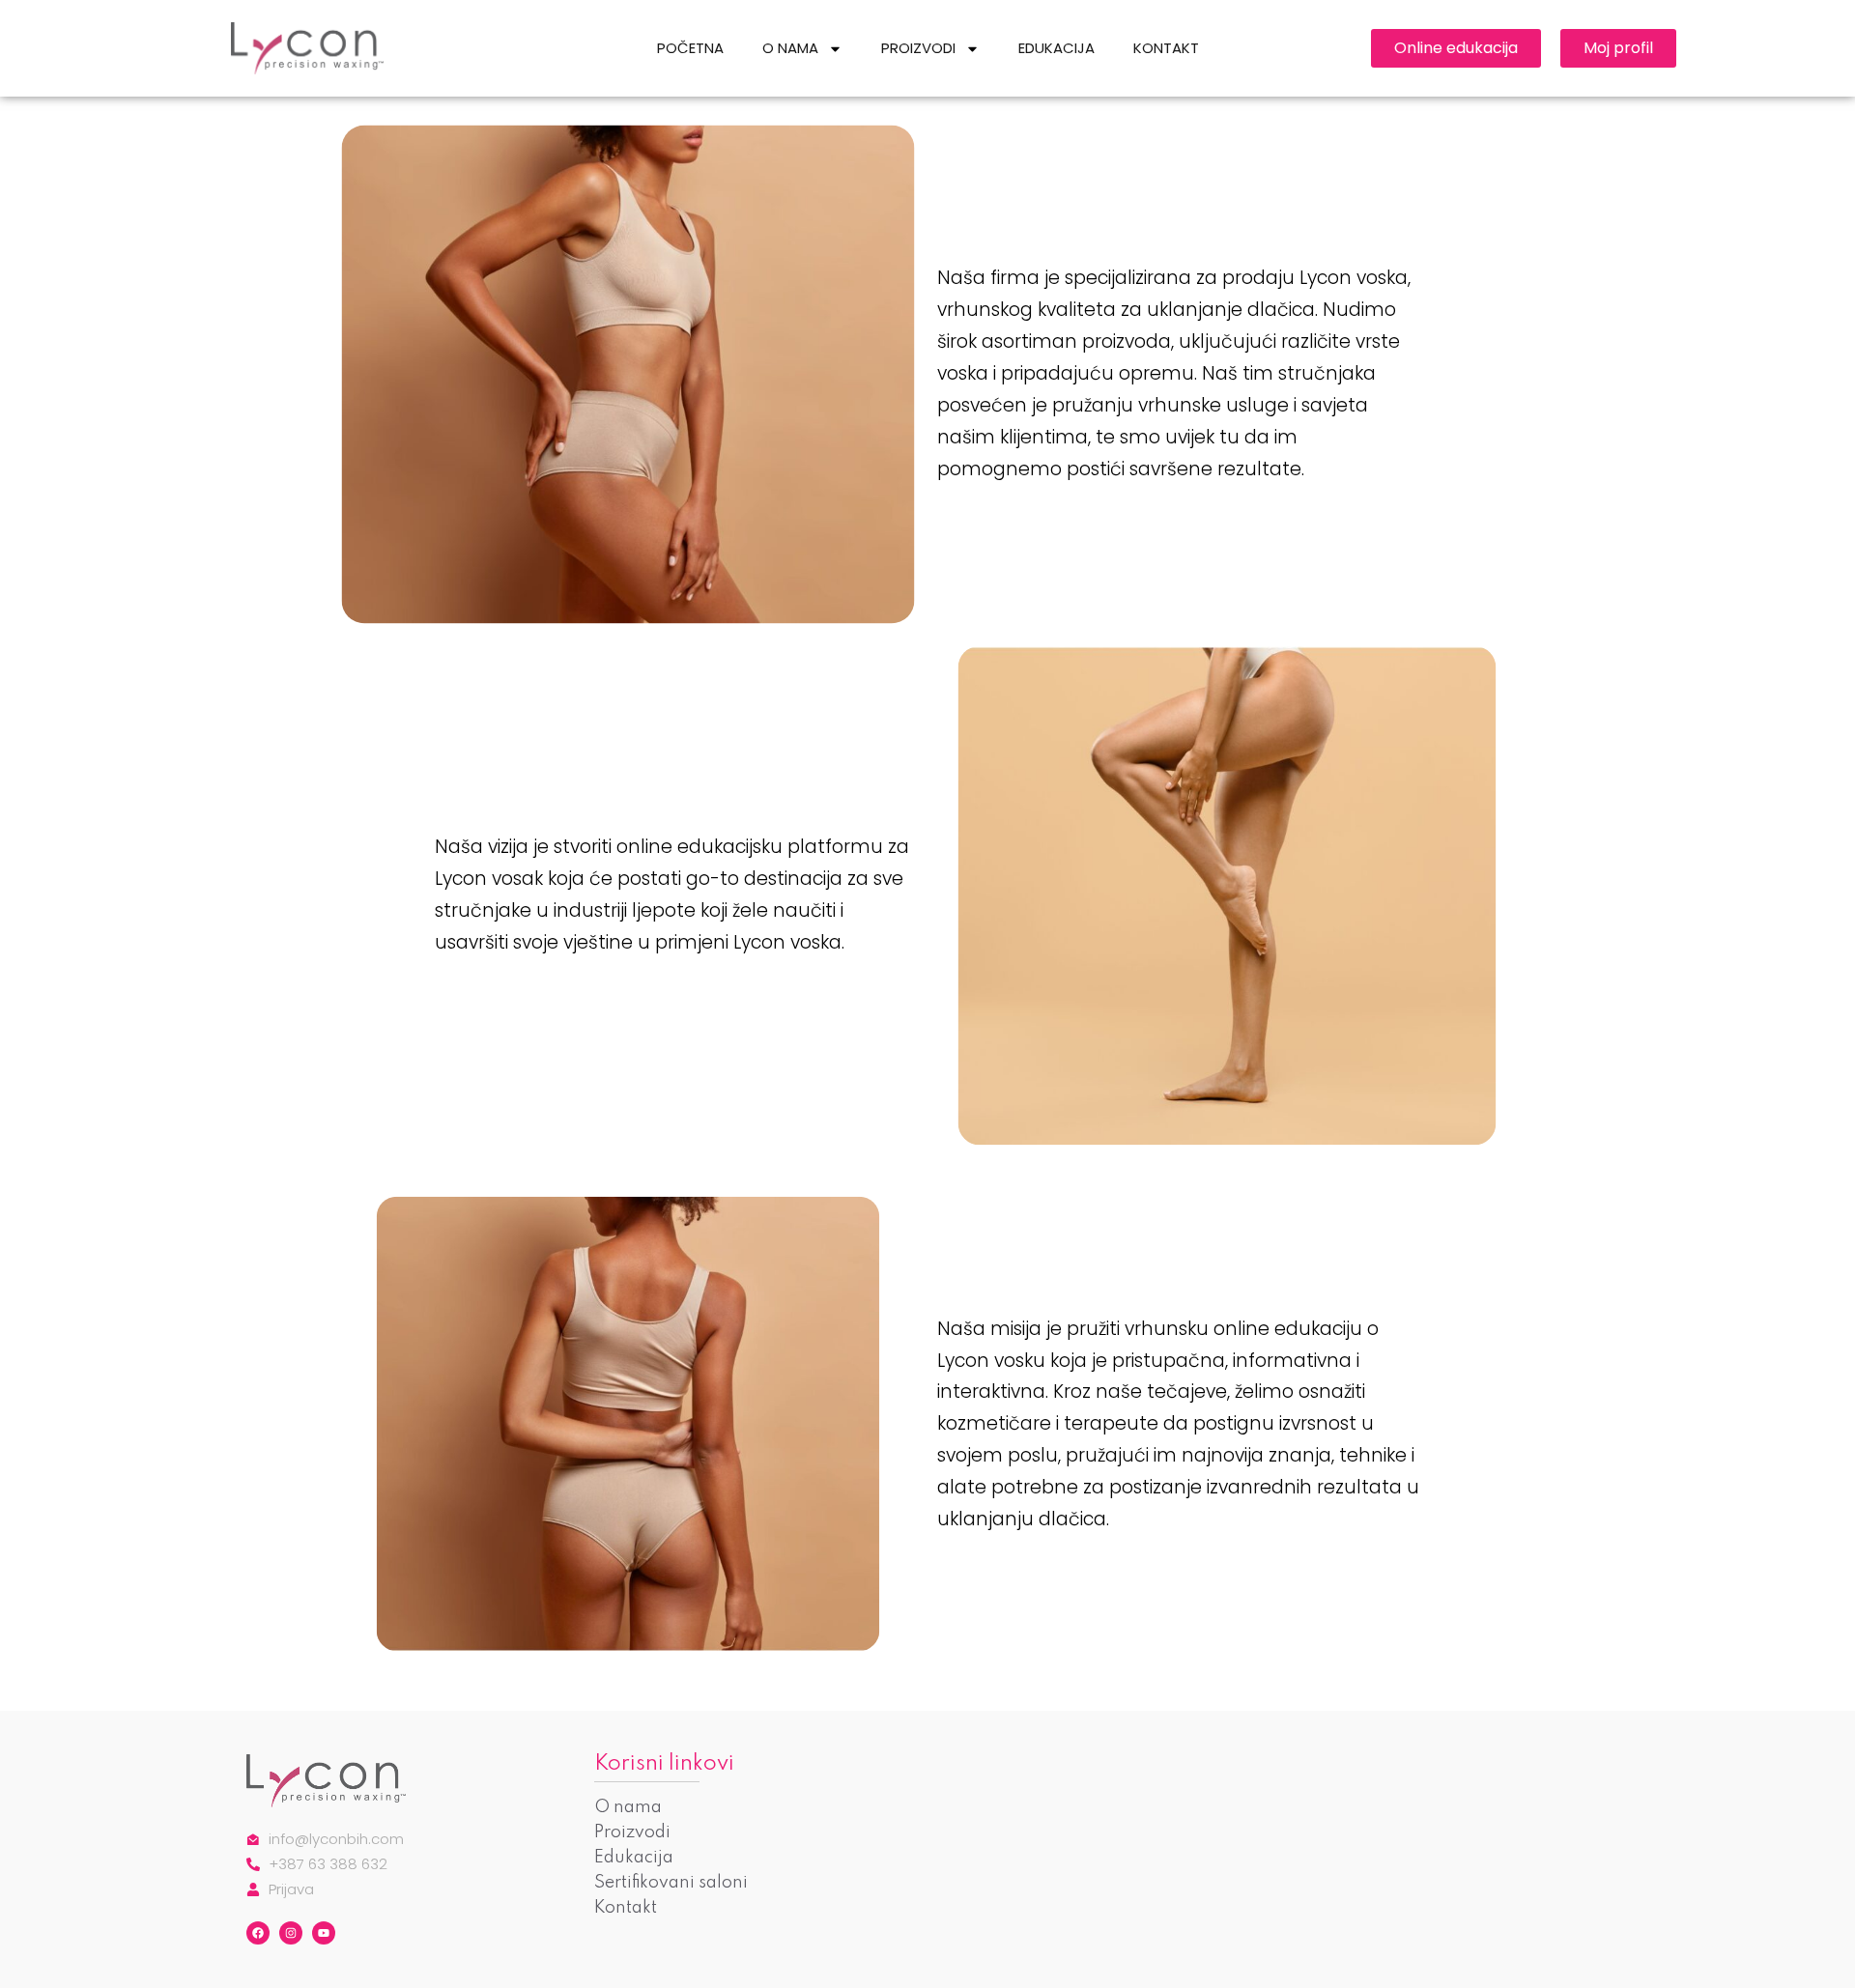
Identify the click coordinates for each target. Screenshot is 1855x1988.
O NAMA (790, 48)
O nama (628, 1807)
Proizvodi (632, 1832)
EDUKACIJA (1056, 48)
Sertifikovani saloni (671, 1883)
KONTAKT (1166, 48)
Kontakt (626, 1908)
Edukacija (634, 1858)
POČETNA (690, 48)
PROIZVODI (918, 48)
